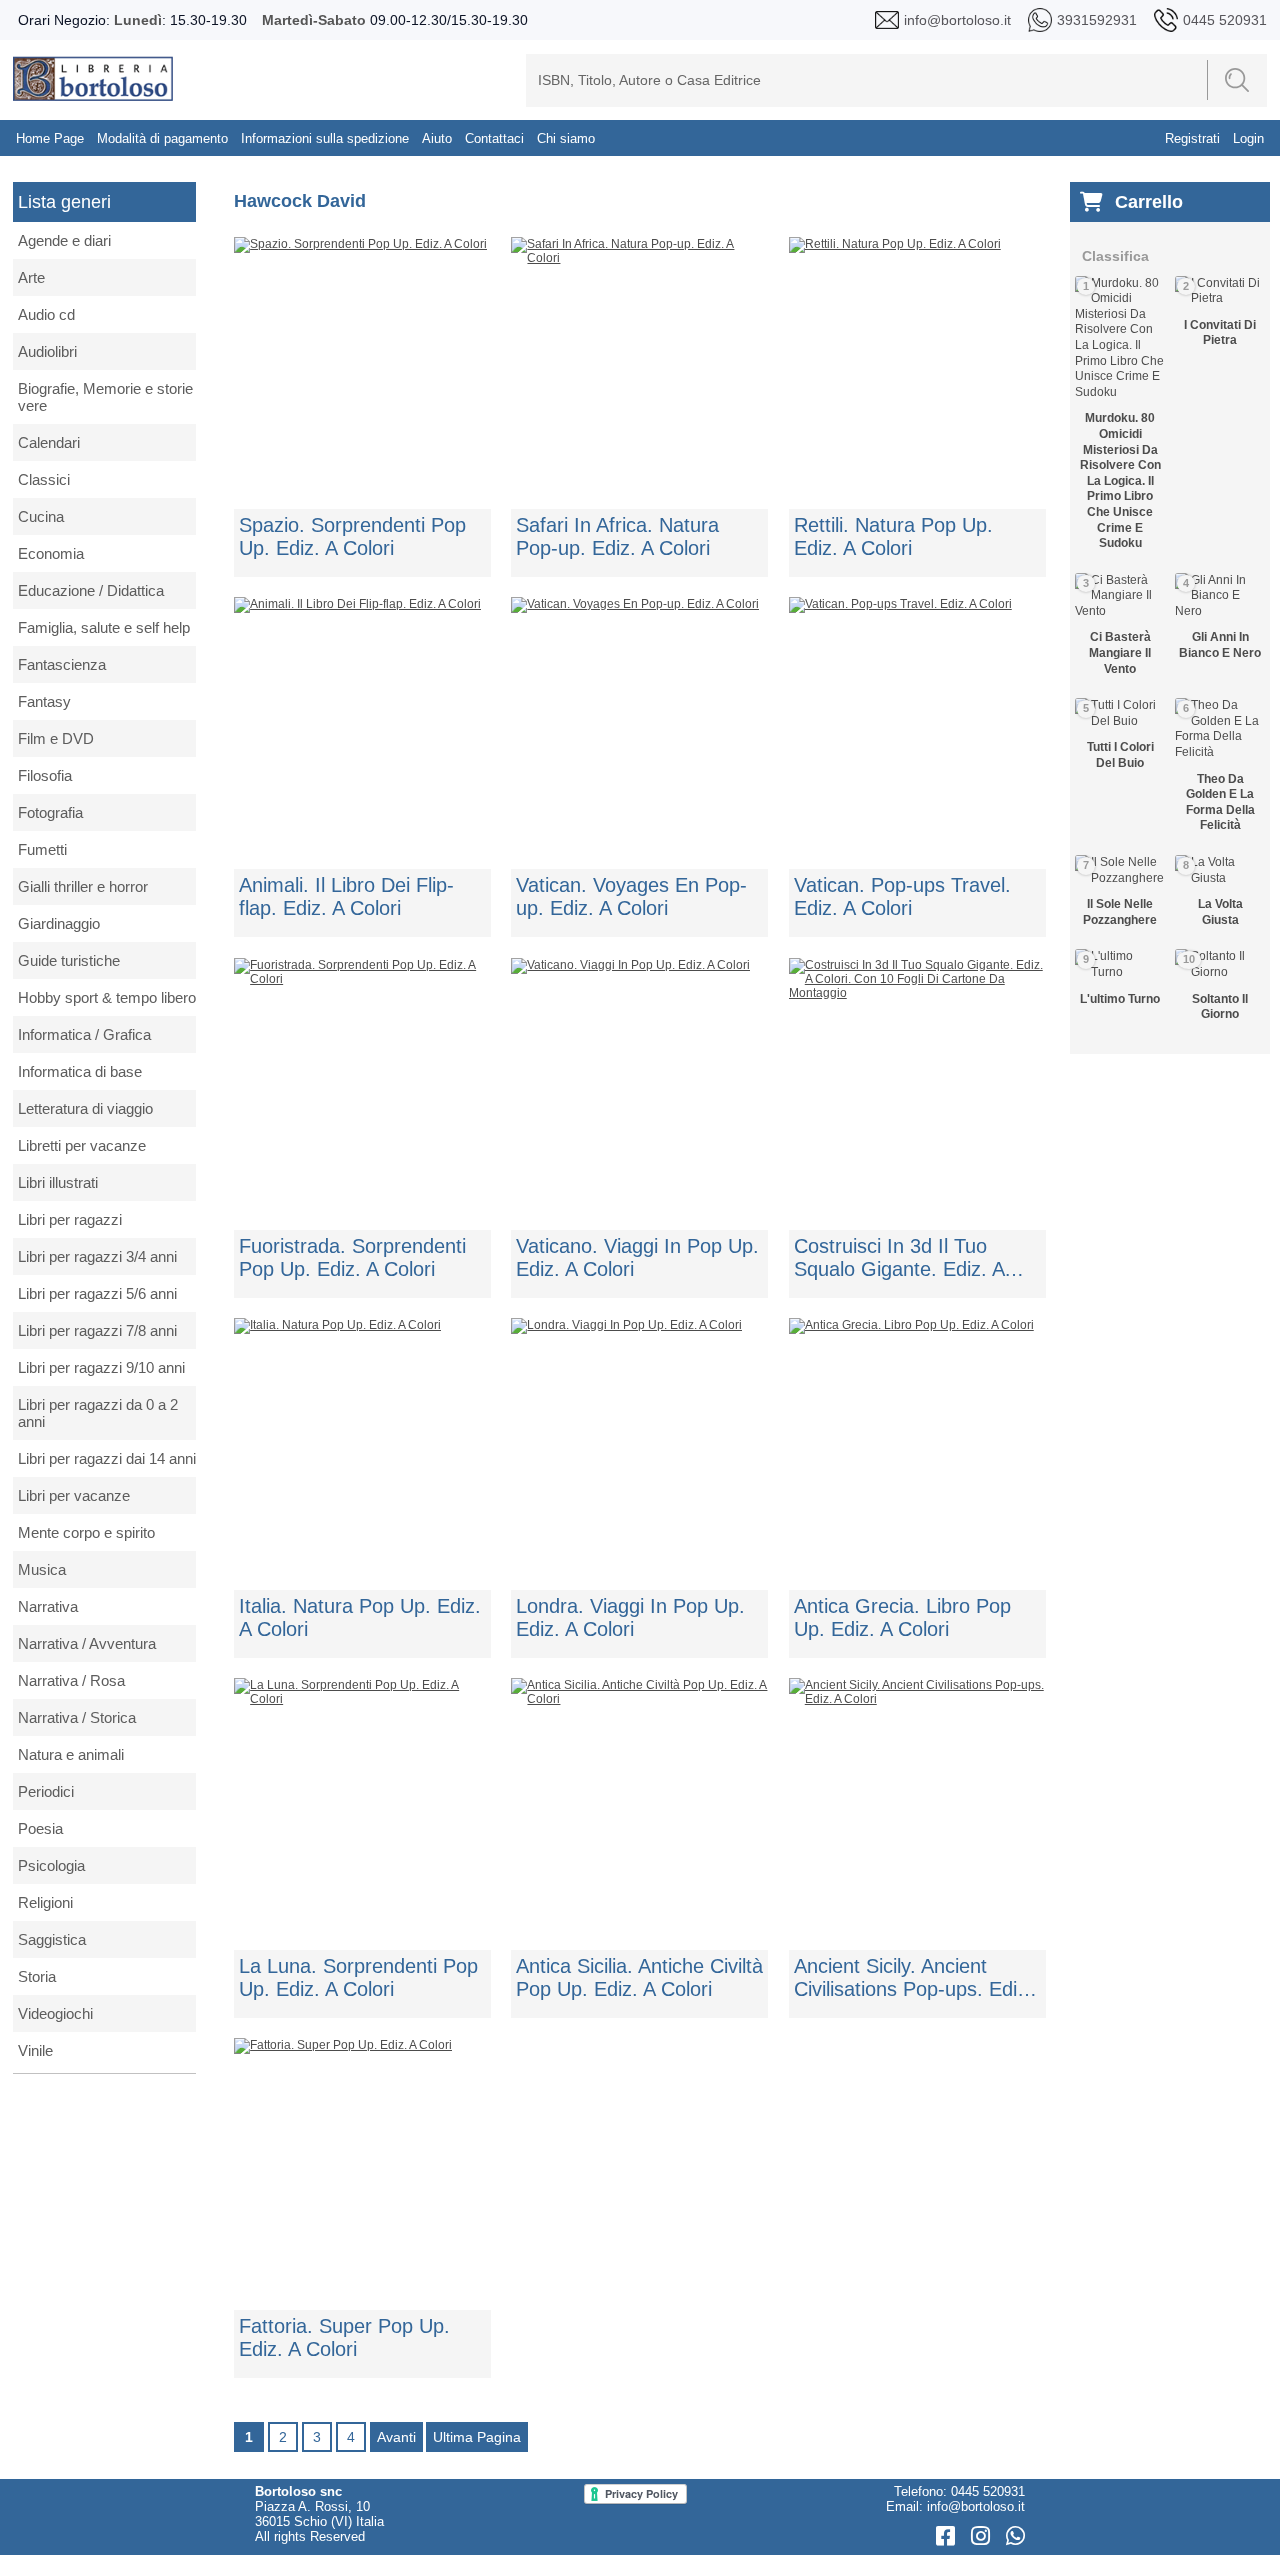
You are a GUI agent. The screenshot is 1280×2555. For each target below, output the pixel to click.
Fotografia (50, 812)
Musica (42, 1569)
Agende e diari (64, 240)
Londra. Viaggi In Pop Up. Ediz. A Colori (630, 1617)
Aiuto (437, 138)
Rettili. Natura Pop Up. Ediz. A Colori (893, 536)
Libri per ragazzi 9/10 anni (101, 1367)
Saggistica (52, 1939)
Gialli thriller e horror (83, 886)
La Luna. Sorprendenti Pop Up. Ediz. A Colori (358, 1977)
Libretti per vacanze (82, 1145)
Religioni (45, 1902)
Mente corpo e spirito (86, 1532)
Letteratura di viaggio (85, 1108)
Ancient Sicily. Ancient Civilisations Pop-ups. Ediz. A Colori (913, 1978)
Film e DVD (56, 738)
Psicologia (51, 1865)
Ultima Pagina (477, 2437)
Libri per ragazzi (70, 1219)
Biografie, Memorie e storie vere (105, 397)
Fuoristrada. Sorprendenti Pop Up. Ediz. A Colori (352, 1257)
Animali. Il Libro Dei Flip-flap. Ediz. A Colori (346, 896)
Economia (51, 553)
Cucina (41, 516)
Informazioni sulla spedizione (325, 138)
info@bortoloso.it (976, 2506)
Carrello (1149, 202)
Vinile (35, 2050)
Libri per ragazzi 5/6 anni (97, 1293)
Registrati (1192, 138)
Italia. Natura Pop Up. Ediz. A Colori (360, 1617)
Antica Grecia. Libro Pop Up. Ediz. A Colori (902, 1617)
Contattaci (494, 138)
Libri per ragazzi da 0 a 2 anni (98, 1413)
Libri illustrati (58, 1182)
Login (1248, 138)
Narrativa (48, 1606)
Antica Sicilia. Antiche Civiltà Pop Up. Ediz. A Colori (639, 1977)
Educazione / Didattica (91, 590)
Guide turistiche (69, 960)
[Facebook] (948, 2536)
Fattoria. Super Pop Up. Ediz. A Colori (344, 2337)
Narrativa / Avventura (87, 1643)
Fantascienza (62, 664)
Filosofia (45, 775)
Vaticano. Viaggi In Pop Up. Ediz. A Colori (637, 1257)
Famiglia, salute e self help (104, 627)
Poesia (40, 1828)
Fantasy (44, 701)
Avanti (396, 2437)
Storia (37, 1976)
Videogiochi (55, 2013)
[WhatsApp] (1015, 2536)
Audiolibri (47, 351)
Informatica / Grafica (84, 1034)
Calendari (49, 442)
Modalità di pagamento (162, 138)
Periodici (46, 1791)
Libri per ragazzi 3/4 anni (97, 1256)
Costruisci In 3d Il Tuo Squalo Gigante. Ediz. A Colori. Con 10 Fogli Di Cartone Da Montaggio (899, 1258)
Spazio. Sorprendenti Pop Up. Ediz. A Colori (352, 536)
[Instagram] (983, 2536)
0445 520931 (988, 2491)
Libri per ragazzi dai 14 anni (107, 1458)
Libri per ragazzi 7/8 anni (97, 1330)
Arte (31, 277)
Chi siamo (566, 138)
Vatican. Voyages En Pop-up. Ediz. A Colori (631, 896)
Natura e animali (71, 1754)
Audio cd (46, 314)
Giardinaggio (59, 923)
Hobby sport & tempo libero (107, 997)
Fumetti (42, 849)
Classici (44, 479)
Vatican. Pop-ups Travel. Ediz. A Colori (902, 896)
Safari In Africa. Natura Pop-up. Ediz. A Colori (617, 536)
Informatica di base (80, 1071)
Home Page (50, 138)
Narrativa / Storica (77, 1717)
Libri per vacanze (74, 1495)
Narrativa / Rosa (71, 1680)
